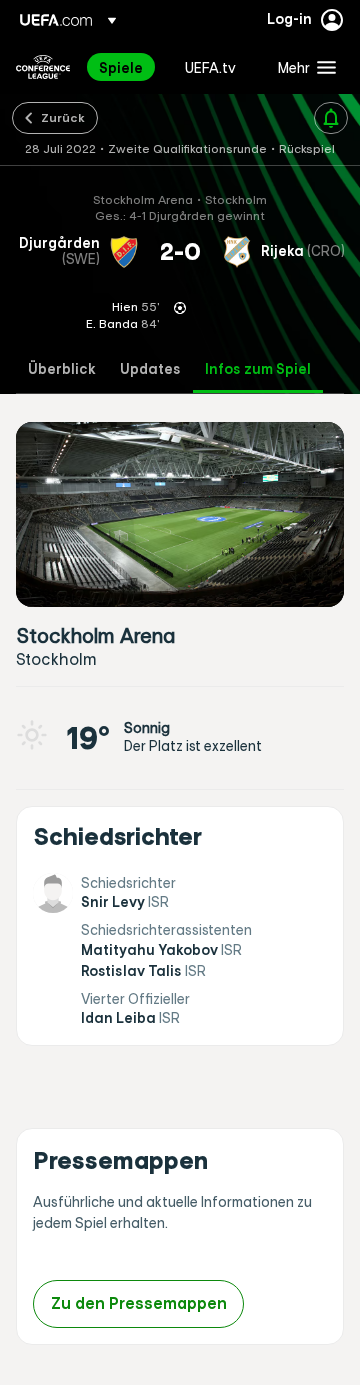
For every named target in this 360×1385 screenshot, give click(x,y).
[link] (121, 67)
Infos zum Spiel (258, 369)
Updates (150, 369)
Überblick (62, 369)
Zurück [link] (63, 117)
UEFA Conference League (43, 67)
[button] (302, 67)
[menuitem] (125, 67)
